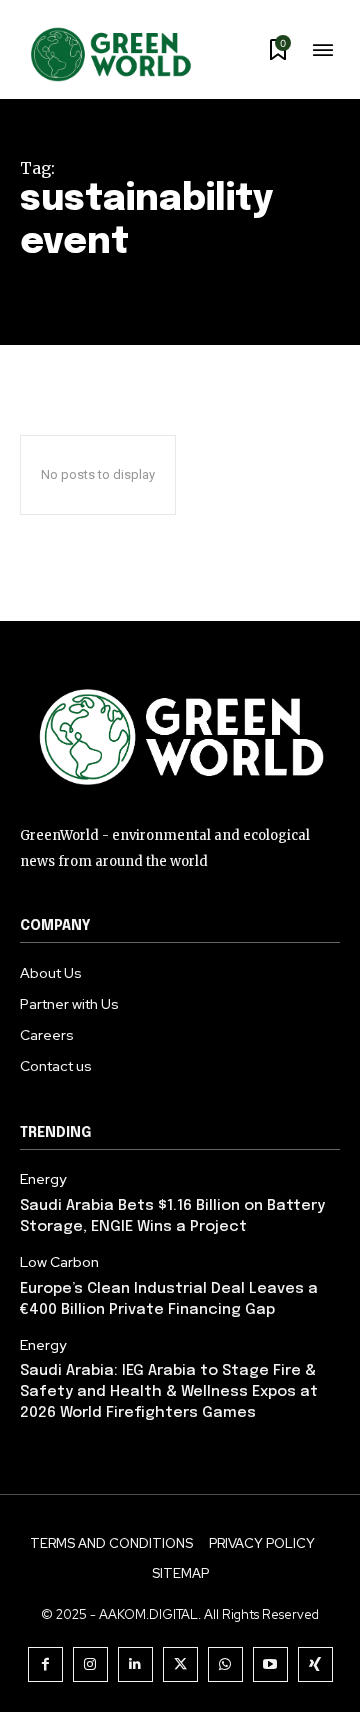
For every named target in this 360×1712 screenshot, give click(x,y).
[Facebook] (45, 1664)
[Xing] (315, 1664)
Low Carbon (59, 1262)
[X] (180, 1664)
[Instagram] (90, 1664)
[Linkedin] (135, 1664)
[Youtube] (270, 1664)
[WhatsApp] (225, 1664)
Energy (43, 1179)
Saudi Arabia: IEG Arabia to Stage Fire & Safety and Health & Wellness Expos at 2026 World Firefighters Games (169, 1392)
